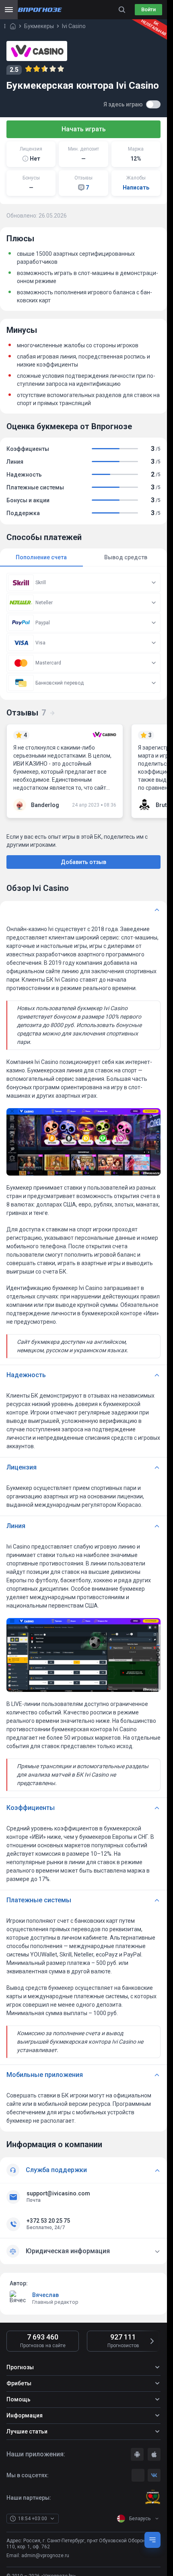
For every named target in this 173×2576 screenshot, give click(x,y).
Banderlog (45, 805)
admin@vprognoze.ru (45, 2556)
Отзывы (26, 713)
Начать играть (84, 129)
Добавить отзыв (83, 862)
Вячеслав (45, 2295)
